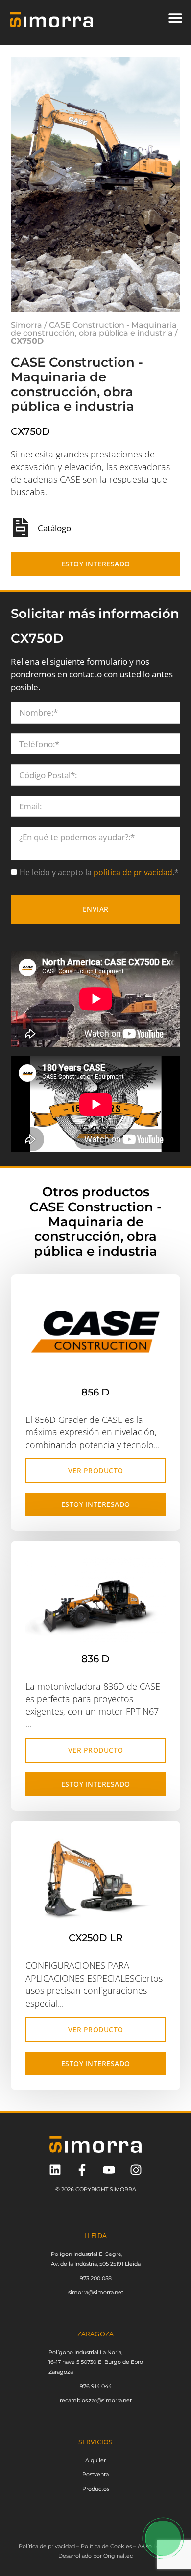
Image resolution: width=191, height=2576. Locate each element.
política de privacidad (132, 872)
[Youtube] (109, 2170)
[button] (175, 17)
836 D (95, 1659)
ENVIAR (96, 909)
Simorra (26, 325)
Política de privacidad (47, 2546)
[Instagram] (136, 2170)
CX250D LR (96, 1938)
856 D (95, 1392)
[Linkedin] (55, 2170)
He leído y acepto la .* (99, 872)
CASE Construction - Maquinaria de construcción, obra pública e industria (94, 329)
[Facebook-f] (82, 2170)
